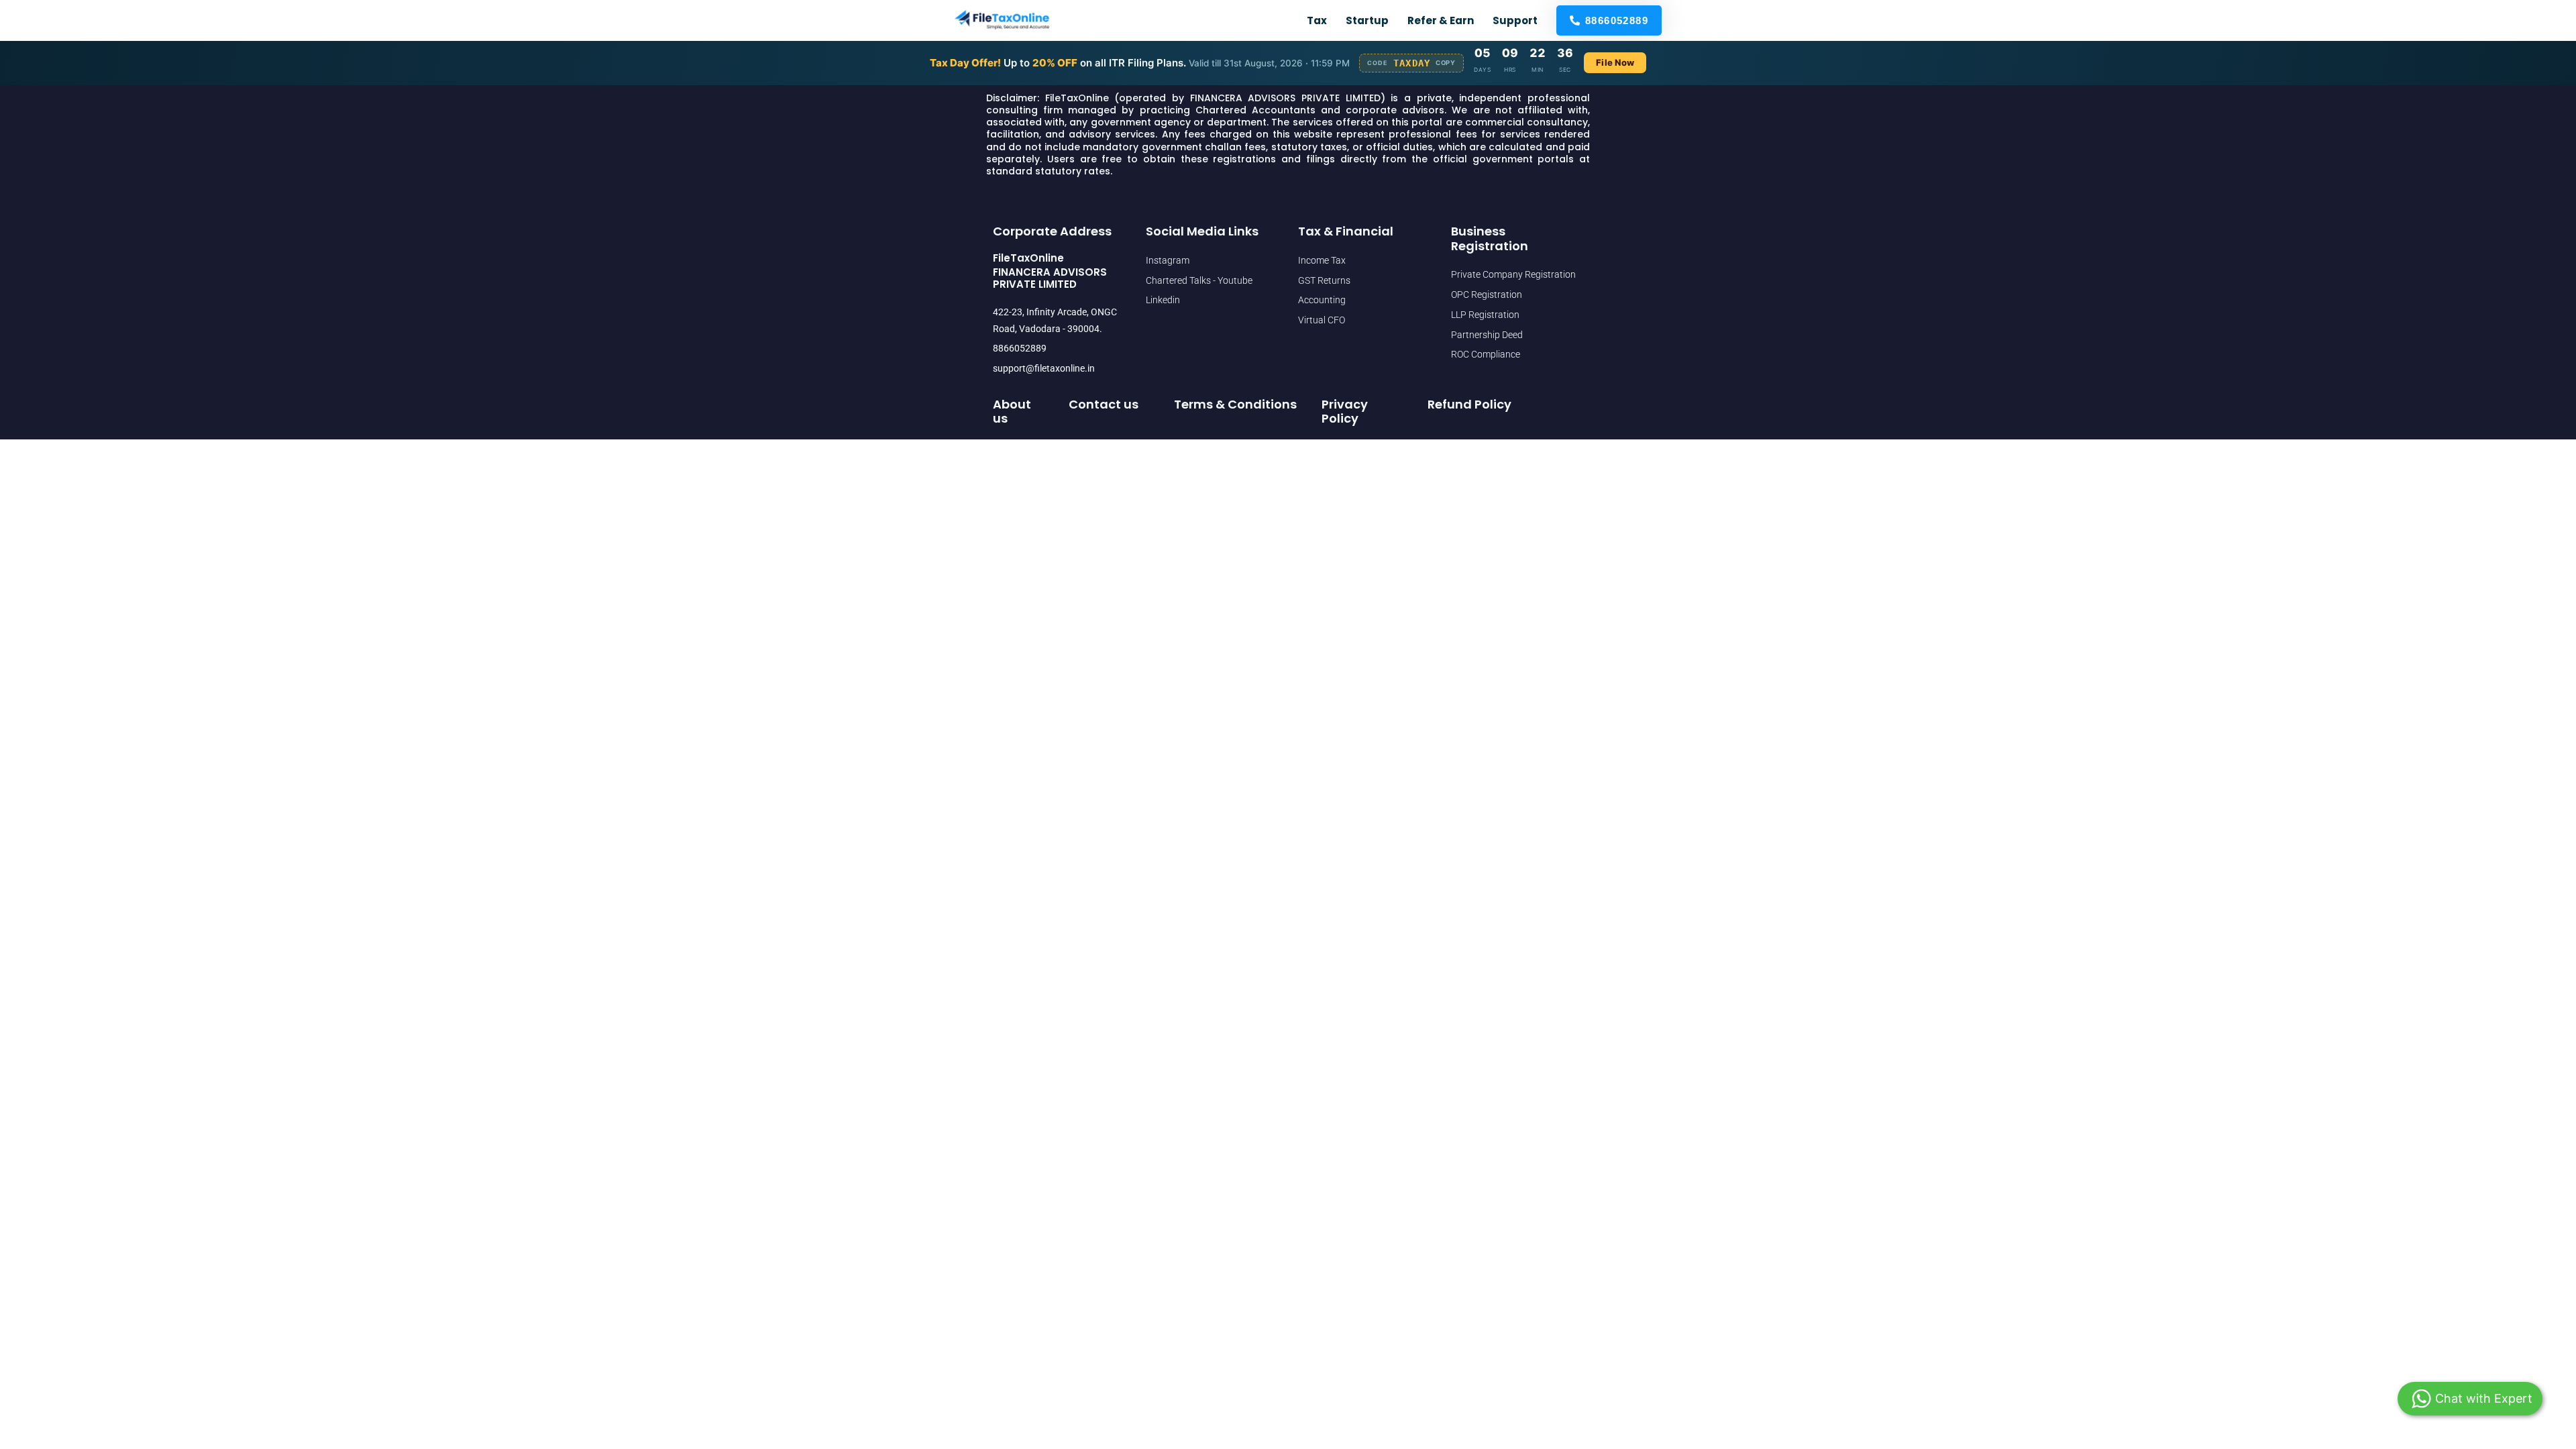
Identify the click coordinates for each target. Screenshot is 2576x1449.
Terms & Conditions (1235, 404)
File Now (1615, 62)
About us (1012, 412)
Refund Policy (1469, 404)
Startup (1367, 20)
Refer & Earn (1441, 20)
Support (1515, 20)
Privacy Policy (1345, 412)
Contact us (1104, 404)
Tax (1317, 20)
